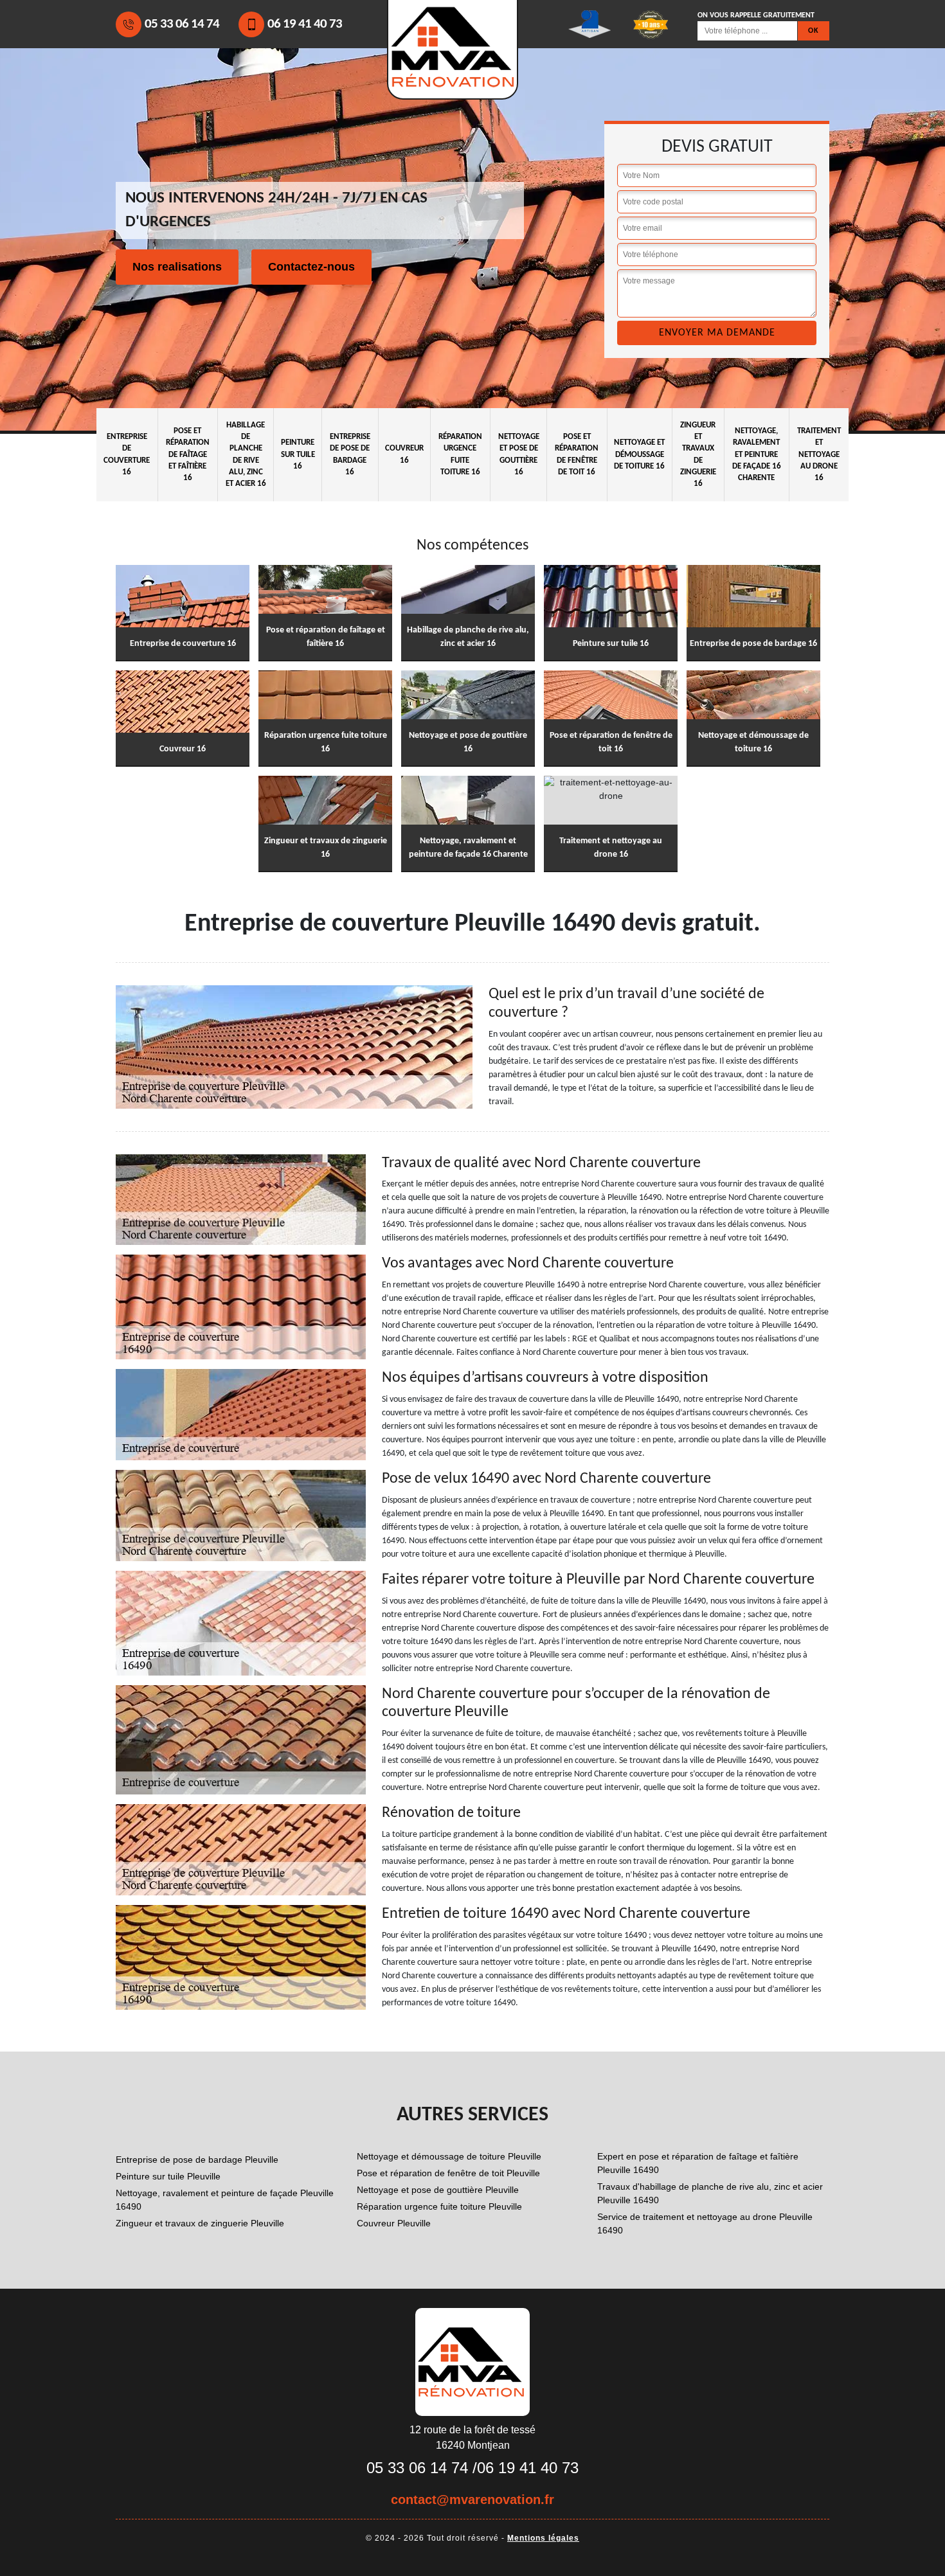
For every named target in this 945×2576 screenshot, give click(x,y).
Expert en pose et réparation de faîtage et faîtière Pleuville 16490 (698, 2163)
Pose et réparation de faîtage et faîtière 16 (188, 454)
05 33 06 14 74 (182, 24)
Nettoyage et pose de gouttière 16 (519, 454)
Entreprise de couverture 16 (127, 454)
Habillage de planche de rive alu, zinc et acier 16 (246, 454)
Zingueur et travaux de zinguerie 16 (698, 454)
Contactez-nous (311, 267)
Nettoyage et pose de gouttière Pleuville (438, 2190)
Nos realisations (177, 267)
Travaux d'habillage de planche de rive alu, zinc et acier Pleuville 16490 (710, 2193)
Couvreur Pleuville (394, 2223)
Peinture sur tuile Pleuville (168, 2176)
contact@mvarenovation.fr (473, 2500)
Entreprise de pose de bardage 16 (350, 454)
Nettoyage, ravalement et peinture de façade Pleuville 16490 (225, 2200)
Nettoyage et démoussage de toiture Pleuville (449, 2156)
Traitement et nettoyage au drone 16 (819, 454)
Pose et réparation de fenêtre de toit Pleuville (448, 2173)
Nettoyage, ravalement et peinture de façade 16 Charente (757, 454)
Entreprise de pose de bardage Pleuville (197, 2160)
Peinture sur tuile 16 (298, 454)
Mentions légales (543, 2538)
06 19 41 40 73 (305, 24)
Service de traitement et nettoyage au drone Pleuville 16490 (705, 2223)
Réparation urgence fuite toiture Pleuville (439, 2206)
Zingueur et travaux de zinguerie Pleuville (200, 2223)
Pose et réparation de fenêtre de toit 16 (577, 454)
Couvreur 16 (404, 454)
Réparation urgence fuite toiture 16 (460, 454)
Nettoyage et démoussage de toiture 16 (639, 454)
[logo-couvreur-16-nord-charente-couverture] (473, 2361)
